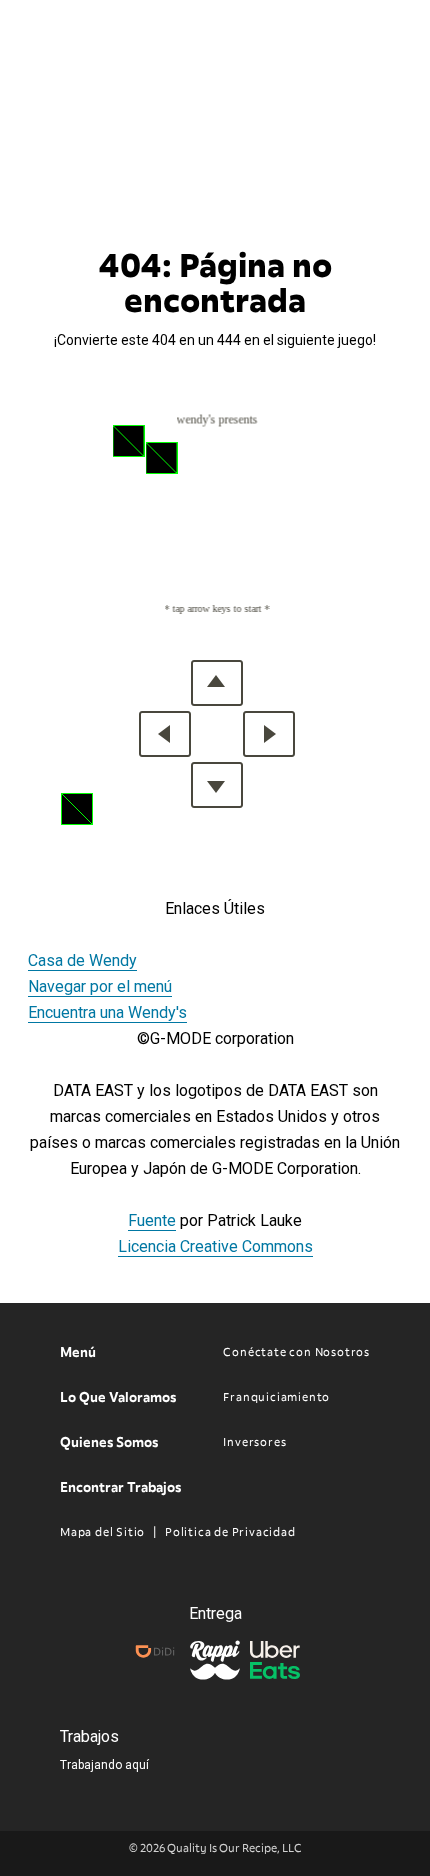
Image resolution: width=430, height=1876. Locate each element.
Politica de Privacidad (230, 1532)
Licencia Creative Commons (215, 1246)
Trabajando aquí (104, 1765)
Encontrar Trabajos (120, 1487)
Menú (78, 1352)
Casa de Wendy (82, 960)
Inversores (254, 1442)
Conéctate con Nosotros (296, 1352)
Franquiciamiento (276, 1397)
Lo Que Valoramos (118, 1397)
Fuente (152, 1220)
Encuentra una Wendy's (107, 1012)
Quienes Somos (109, 1442)
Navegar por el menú (100, 986)
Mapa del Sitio (102, 1532)
